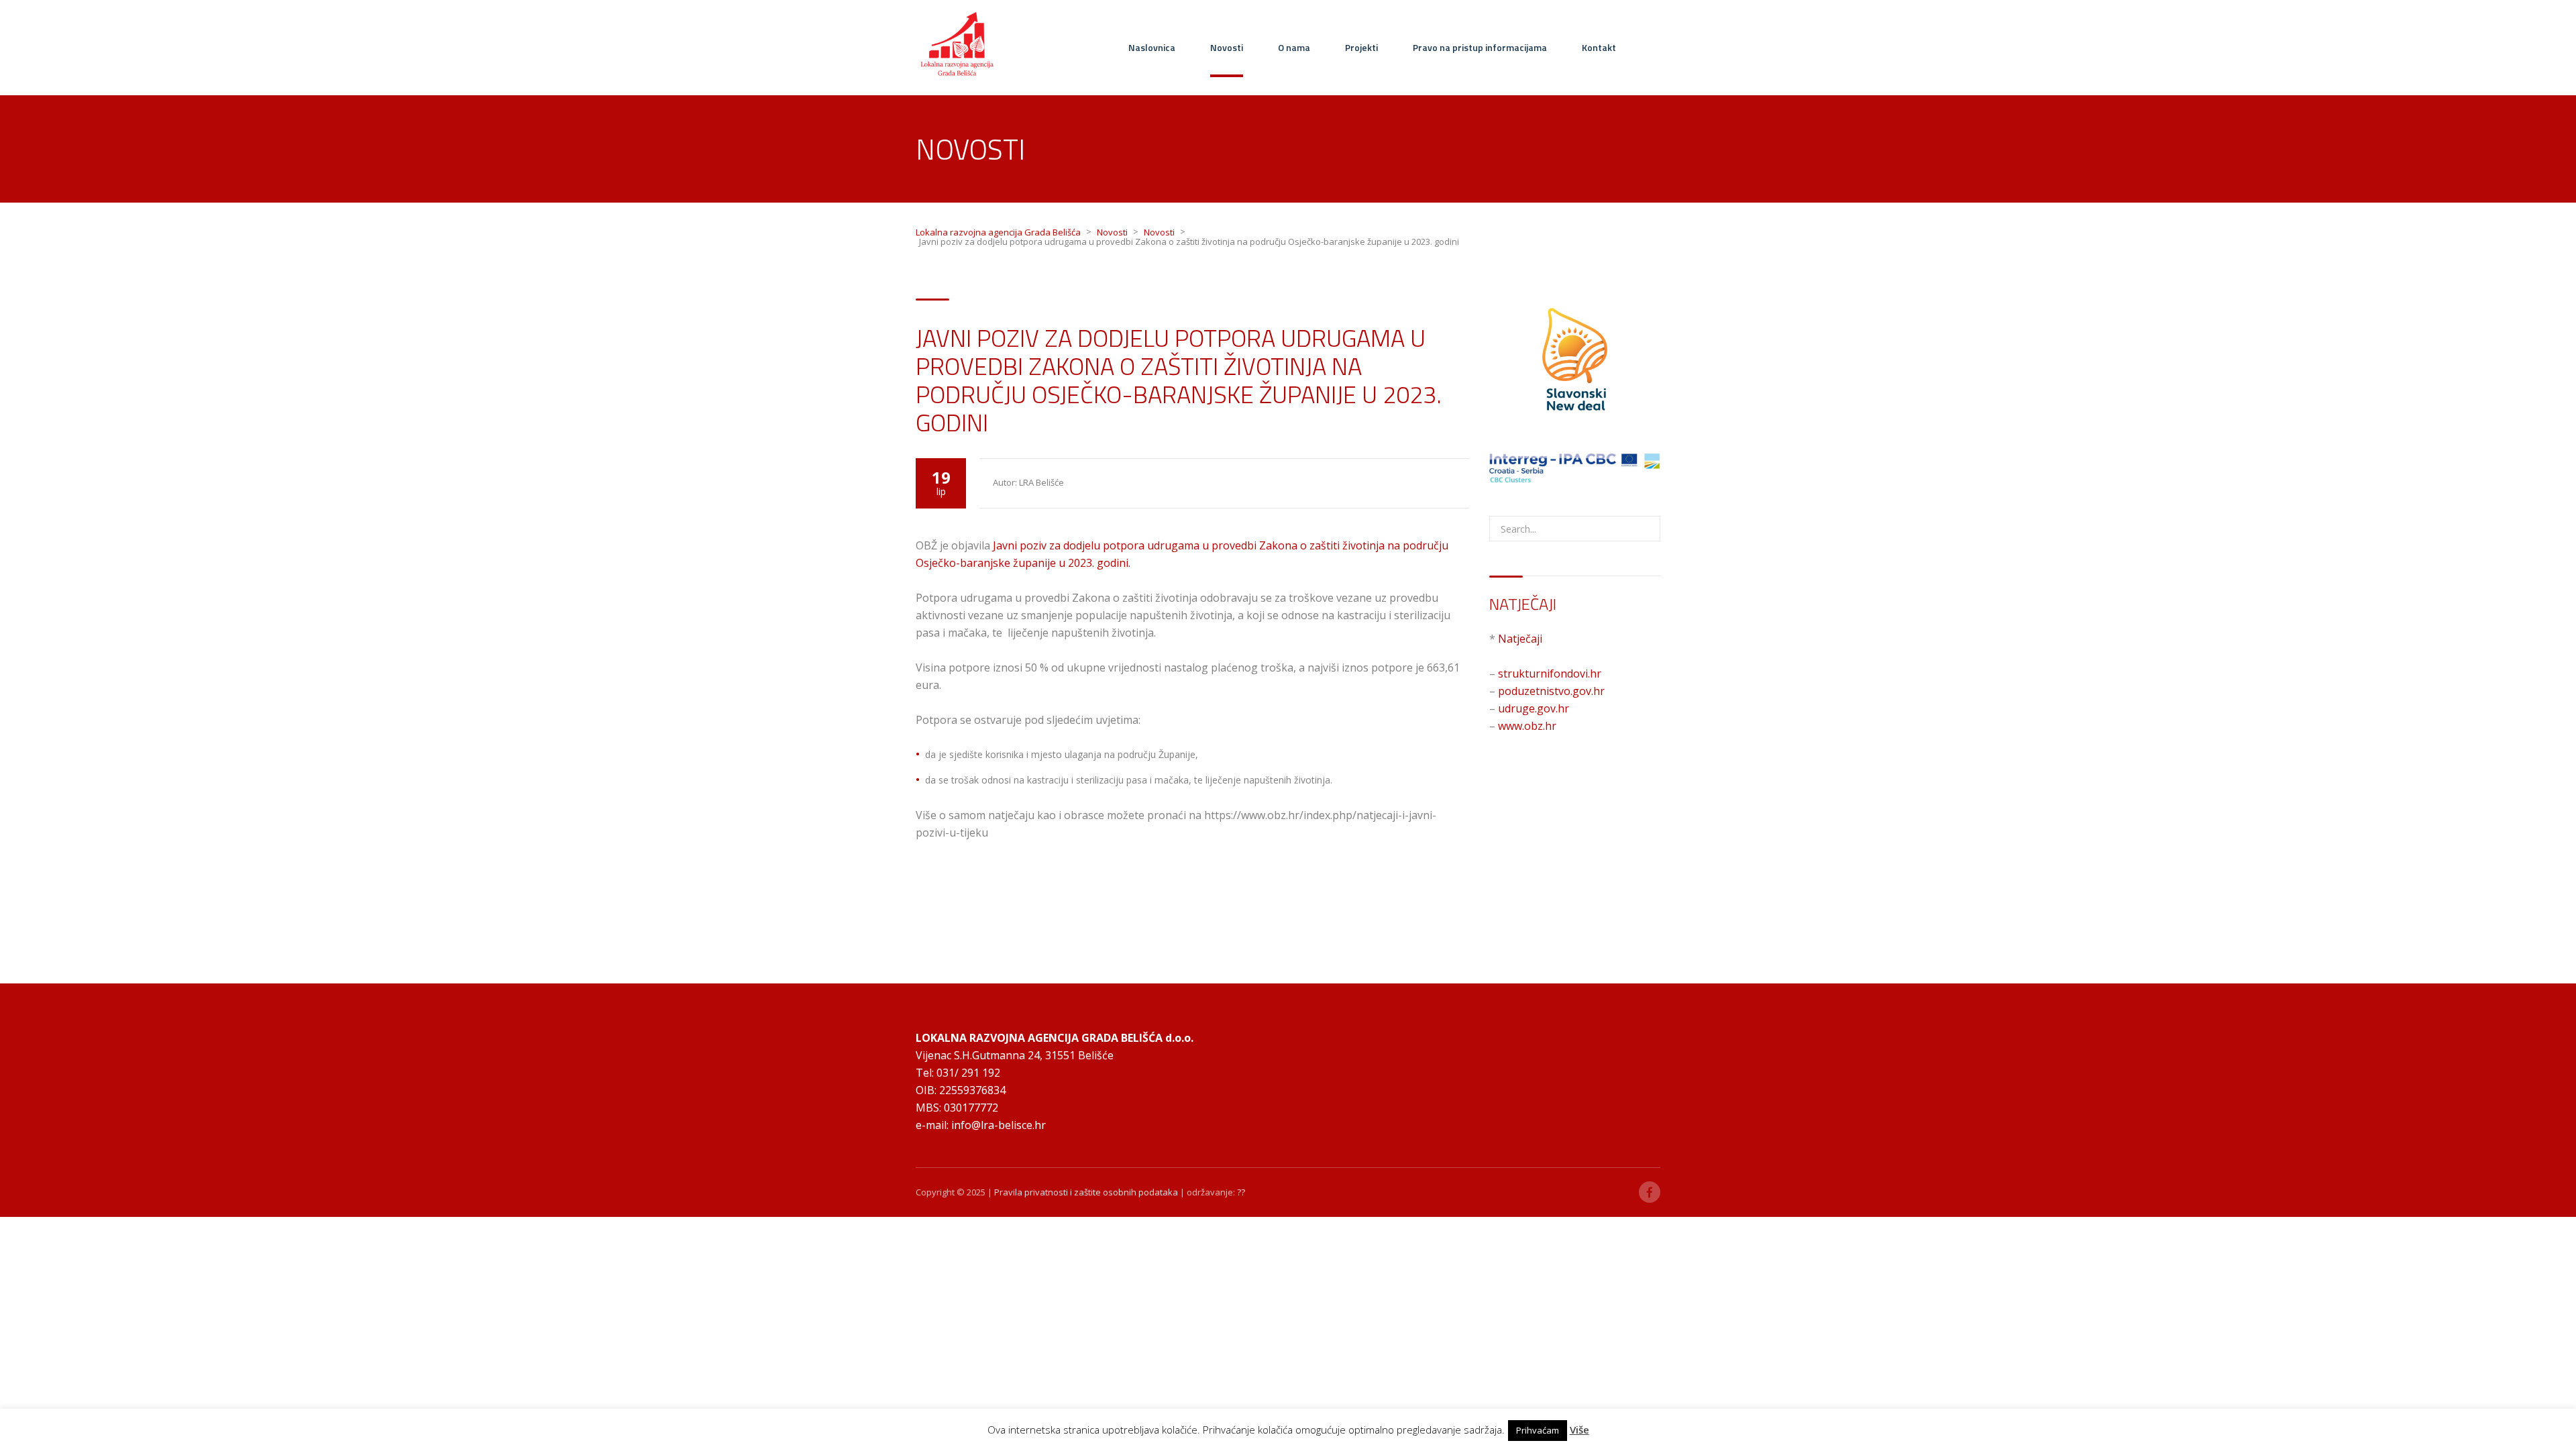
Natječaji (1520, 639)
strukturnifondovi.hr (1550, 674)
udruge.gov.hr (1534, 708)
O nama (1294, 47)
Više (1579, 1430)
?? (1241, 1192)
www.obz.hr (1527, 726)
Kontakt (1599, 47)
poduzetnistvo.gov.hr (1551, 691)
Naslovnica (1152, 47)
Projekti (1361, 47)
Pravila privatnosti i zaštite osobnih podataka (1086, 1192)
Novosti (1227, 47)
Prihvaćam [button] (1538, 1430)
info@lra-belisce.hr (999, 1125)
